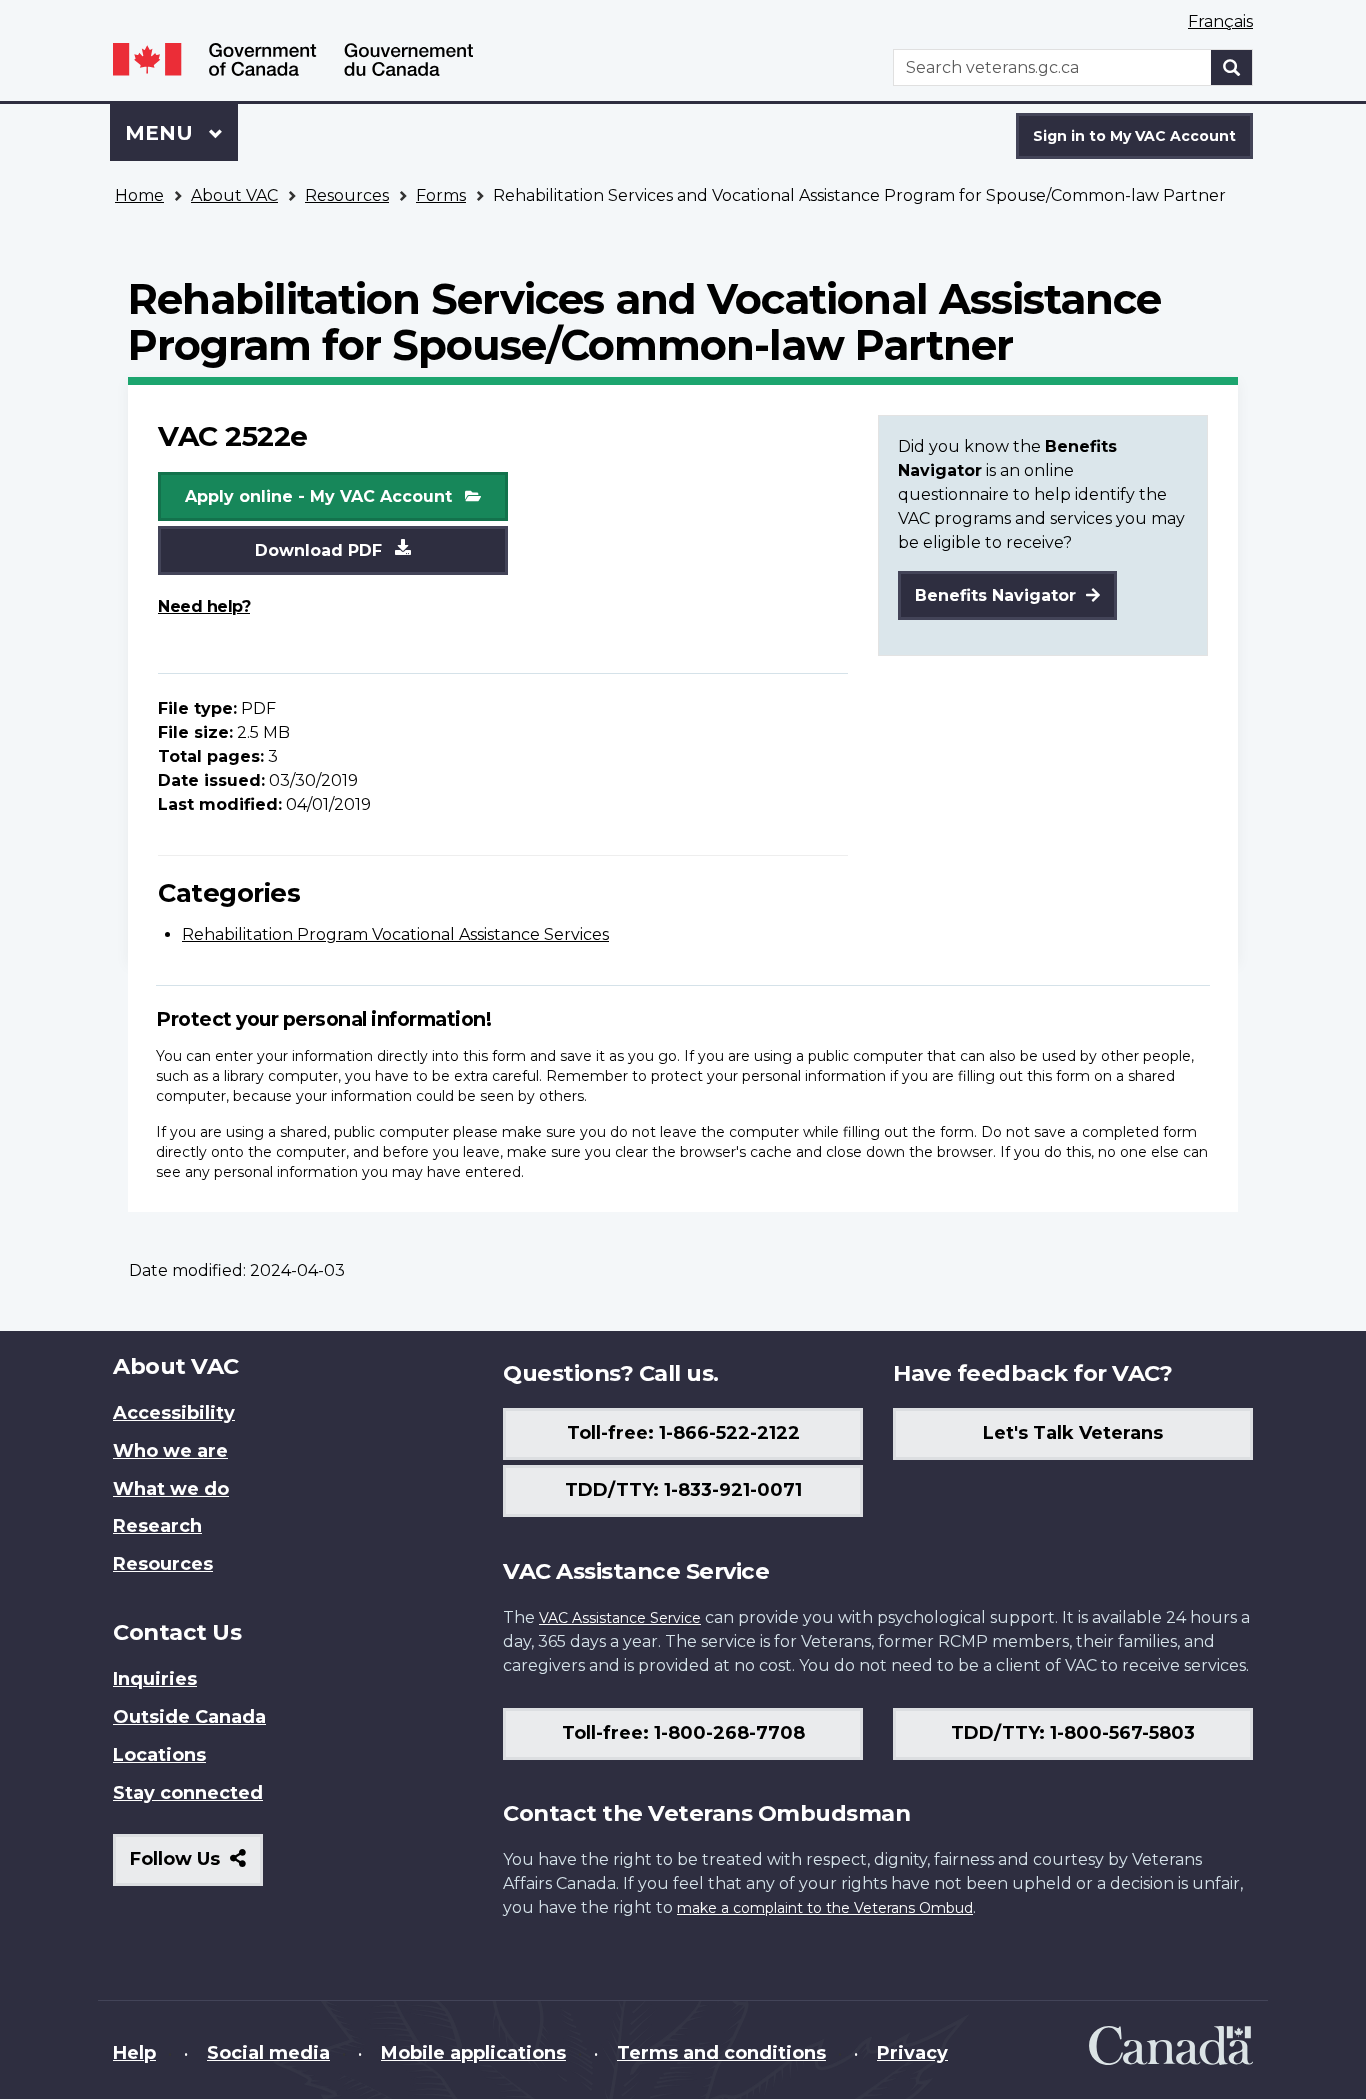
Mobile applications (473, 2053)
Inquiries (155, 1679)
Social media (268, 2053)
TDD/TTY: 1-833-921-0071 (683, 1490)
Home (139, 195)
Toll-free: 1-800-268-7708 (683, 1733)
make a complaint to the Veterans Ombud (825, 1908)
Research (157, 1526)
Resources (347, 195)
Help (134, 2053)
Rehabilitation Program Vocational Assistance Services (395, 934)
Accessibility (174, 1413)
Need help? (204, 606)
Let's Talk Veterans (1073, 1433)
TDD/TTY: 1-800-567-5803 (1073, 1733)
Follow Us (196, 1866)
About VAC (234, 195)
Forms (441, 195)
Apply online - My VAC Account (321, 496)
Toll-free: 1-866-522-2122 (683, 1433)
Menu (162, 133)
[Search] (1232, 67)
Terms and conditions (721, 2053)
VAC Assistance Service (620, 1618)
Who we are (170, 1451)
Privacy (912, 2053)
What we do (171, 1489)
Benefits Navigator (998, 595)
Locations (159, 1755)
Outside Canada (189, 1717)
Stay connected (188, 1793)
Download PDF (321, 550)
